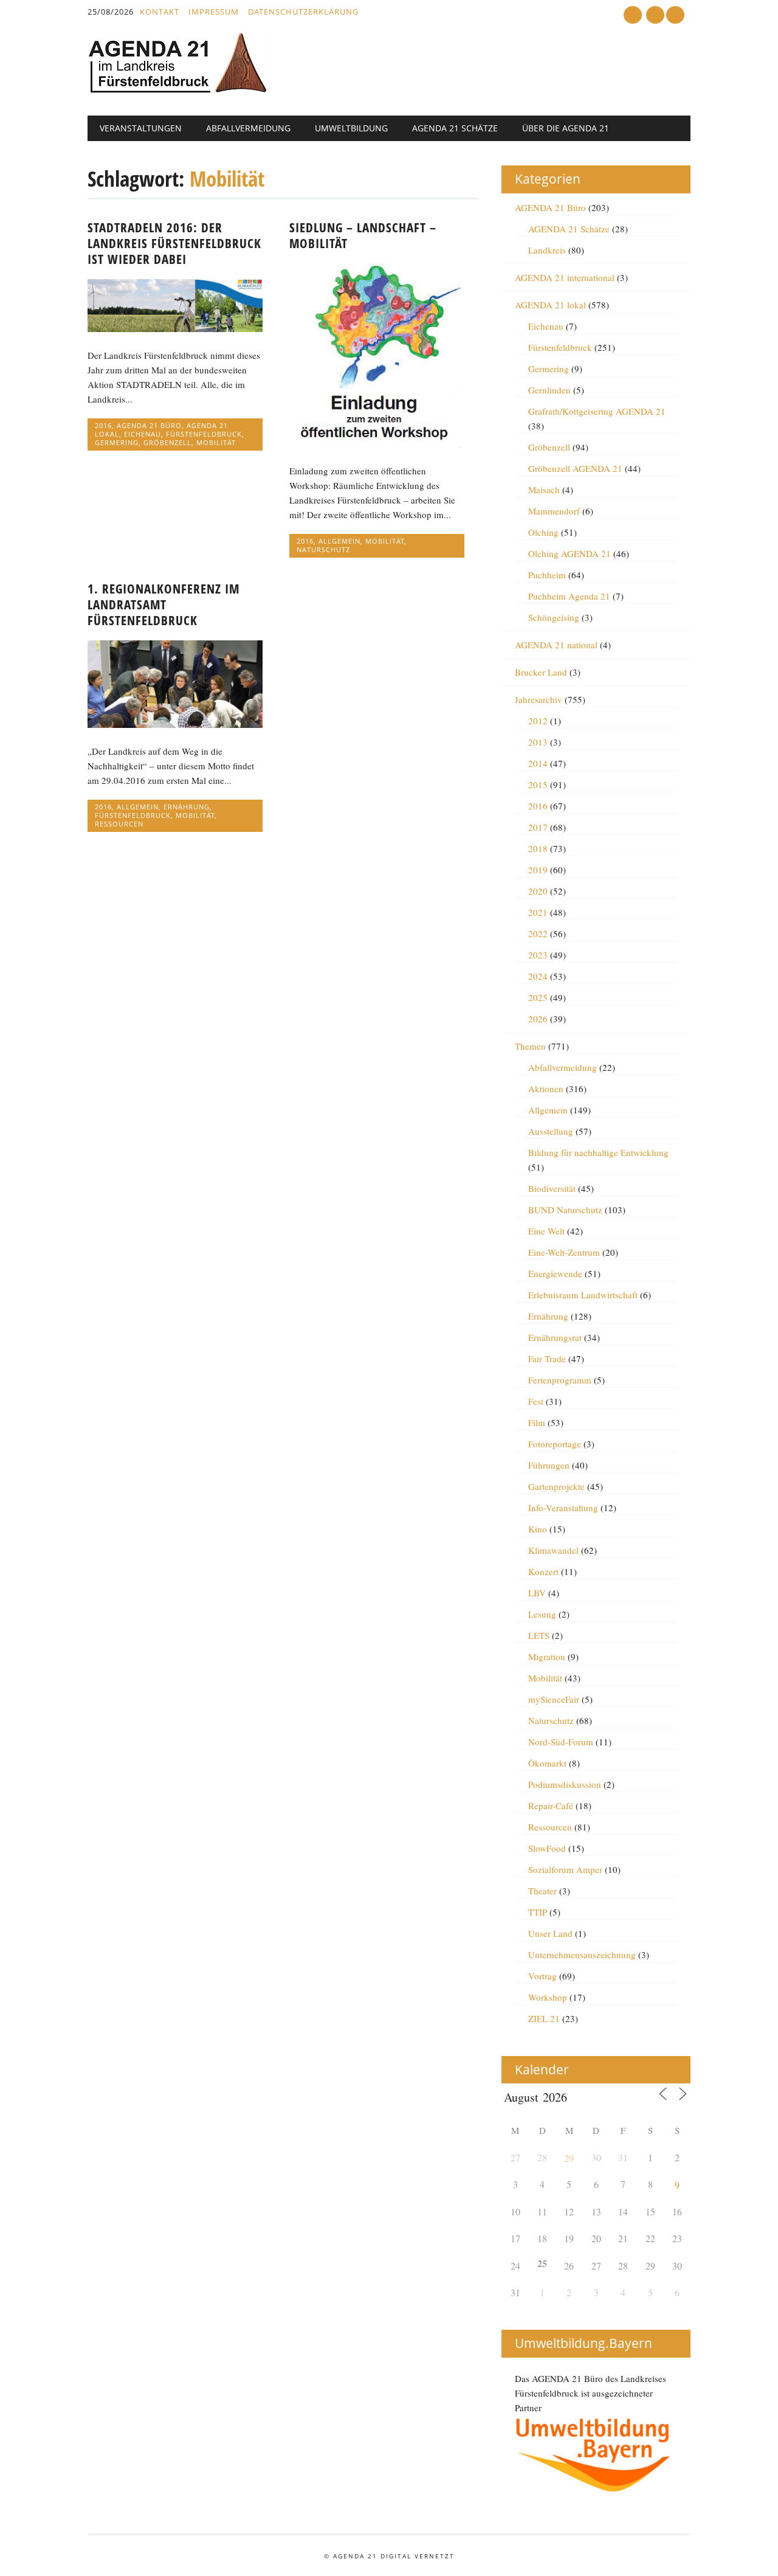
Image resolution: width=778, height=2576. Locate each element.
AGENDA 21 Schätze (455, 128)
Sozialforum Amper (565, 1869)
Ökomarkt (547, 1763)
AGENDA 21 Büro (149, 425)
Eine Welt (546, 1231)
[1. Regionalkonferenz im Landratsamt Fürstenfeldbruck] (175, 724)
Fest (536, 1401)
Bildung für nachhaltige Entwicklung (598, 1152)
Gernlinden (549, 390)
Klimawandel (553, 1550)
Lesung (542, 1614)
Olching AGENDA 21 (570, 553)
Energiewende (555, 1273)
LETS (539, 1635)
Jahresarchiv (539, 699)
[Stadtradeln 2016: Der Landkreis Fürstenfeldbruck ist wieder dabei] (175, 328)
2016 (103, 425)
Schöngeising (554, 617)
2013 (538, 742)
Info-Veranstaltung (563, 1508)
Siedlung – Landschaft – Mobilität (363, 235)
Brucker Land (541, 672)
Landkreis (547, 250)
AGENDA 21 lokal (550, 305)
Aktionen (546, 1089)
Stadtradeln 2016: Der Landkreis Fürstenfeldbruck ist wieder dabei (174, 243)
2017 (538, 827)
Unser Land (550, 1933)
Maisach (544, 490)
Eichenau (143, 434)
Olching (543, 532)
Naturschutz (323, 549)
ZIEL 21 (544, 2018)
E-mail (656, 16)
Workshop (548, 1997)
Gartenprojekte (556, 1486)
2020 (538, 891)
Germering (117, 442)
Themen (530, 1046)
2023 (538, 955)
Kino (538, 1529)
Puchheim (547, 575)
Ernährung (187, 807)
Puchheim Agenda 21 (569, 596)
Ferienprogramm (560, 1380)
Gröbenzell (167, 442)
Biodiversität (552, 1188)
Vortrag (542, 1976)
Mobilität (216, 442)
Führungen (549, 1465)
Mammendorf (554, 511)
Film (537, 1422)
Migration (547, 1657)
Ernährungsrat (555, 1337)
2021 (538, 912)
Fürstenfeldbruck (204, 434)
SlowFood (547, 1848)
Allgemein (339, 541)
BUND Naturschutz (565, 1210)
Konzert (543, 1571)
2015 (538, 784)
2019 (538, 870)
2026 (538, 1019)
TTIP (538, 1912)
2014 (538, 763)
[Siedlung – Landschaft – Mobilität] (377, 444)
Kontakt (160, 12)
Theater (542, 1891)
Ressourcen (119, 824)
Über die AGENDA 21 (566, 128)
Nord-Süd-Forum (561, 1742)
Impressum (214, 12)
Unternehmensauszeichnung (582, 1955)
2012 (538, 721)
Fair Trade (547, 1359)
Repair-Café (551, 1806)
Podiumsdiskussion (565, 1784)
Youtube (633, 15)
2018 (538, 848)
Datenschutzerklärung (303, 12)
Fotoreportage (555, 1444)
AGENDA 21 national (556, 645)
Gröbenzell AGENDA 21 (575, 468)
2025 (538, 997)
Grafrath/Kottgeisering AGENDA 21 (597, 411)
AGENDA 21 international (565, 277)
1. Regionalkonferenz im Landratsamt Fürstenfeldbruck (164, 604)
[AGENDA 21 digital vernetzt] (179, 90)
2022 (538, 933)
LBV (537, 1593)
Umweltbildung (351, 128)
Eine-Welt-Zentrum (564, 1252)
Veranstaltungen (141, 128)
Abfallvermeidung (248, 128)
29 (569, 2158)
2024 (538, 976)
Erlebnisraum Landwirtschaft (583, 1295)
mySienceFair (554, 1699)
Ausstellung (551, 1131)
